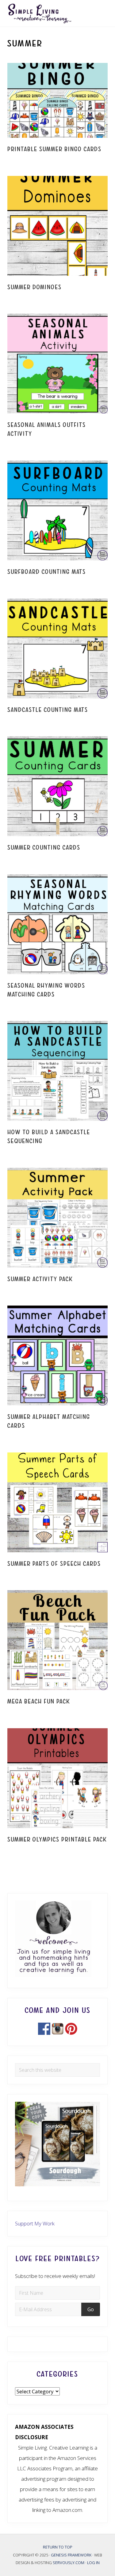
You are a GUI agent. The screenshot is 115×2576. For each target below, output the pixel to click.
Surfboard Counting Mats (47, 572)
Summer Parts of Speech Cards (54, 1564)
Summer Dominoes (34, 287)
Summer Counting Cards (44, 848)
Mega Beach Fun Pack (39, 1702)
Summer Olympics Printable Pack (57, 1840)
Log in (93, 2563)
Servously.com (69, 2563)
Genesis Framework (72, 2555)
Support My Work (35, 2223)
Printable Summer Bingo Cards (54, 149)
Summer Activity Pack (40, 1279)
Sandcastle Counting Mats (48, 710)
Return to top (58, 2547)
